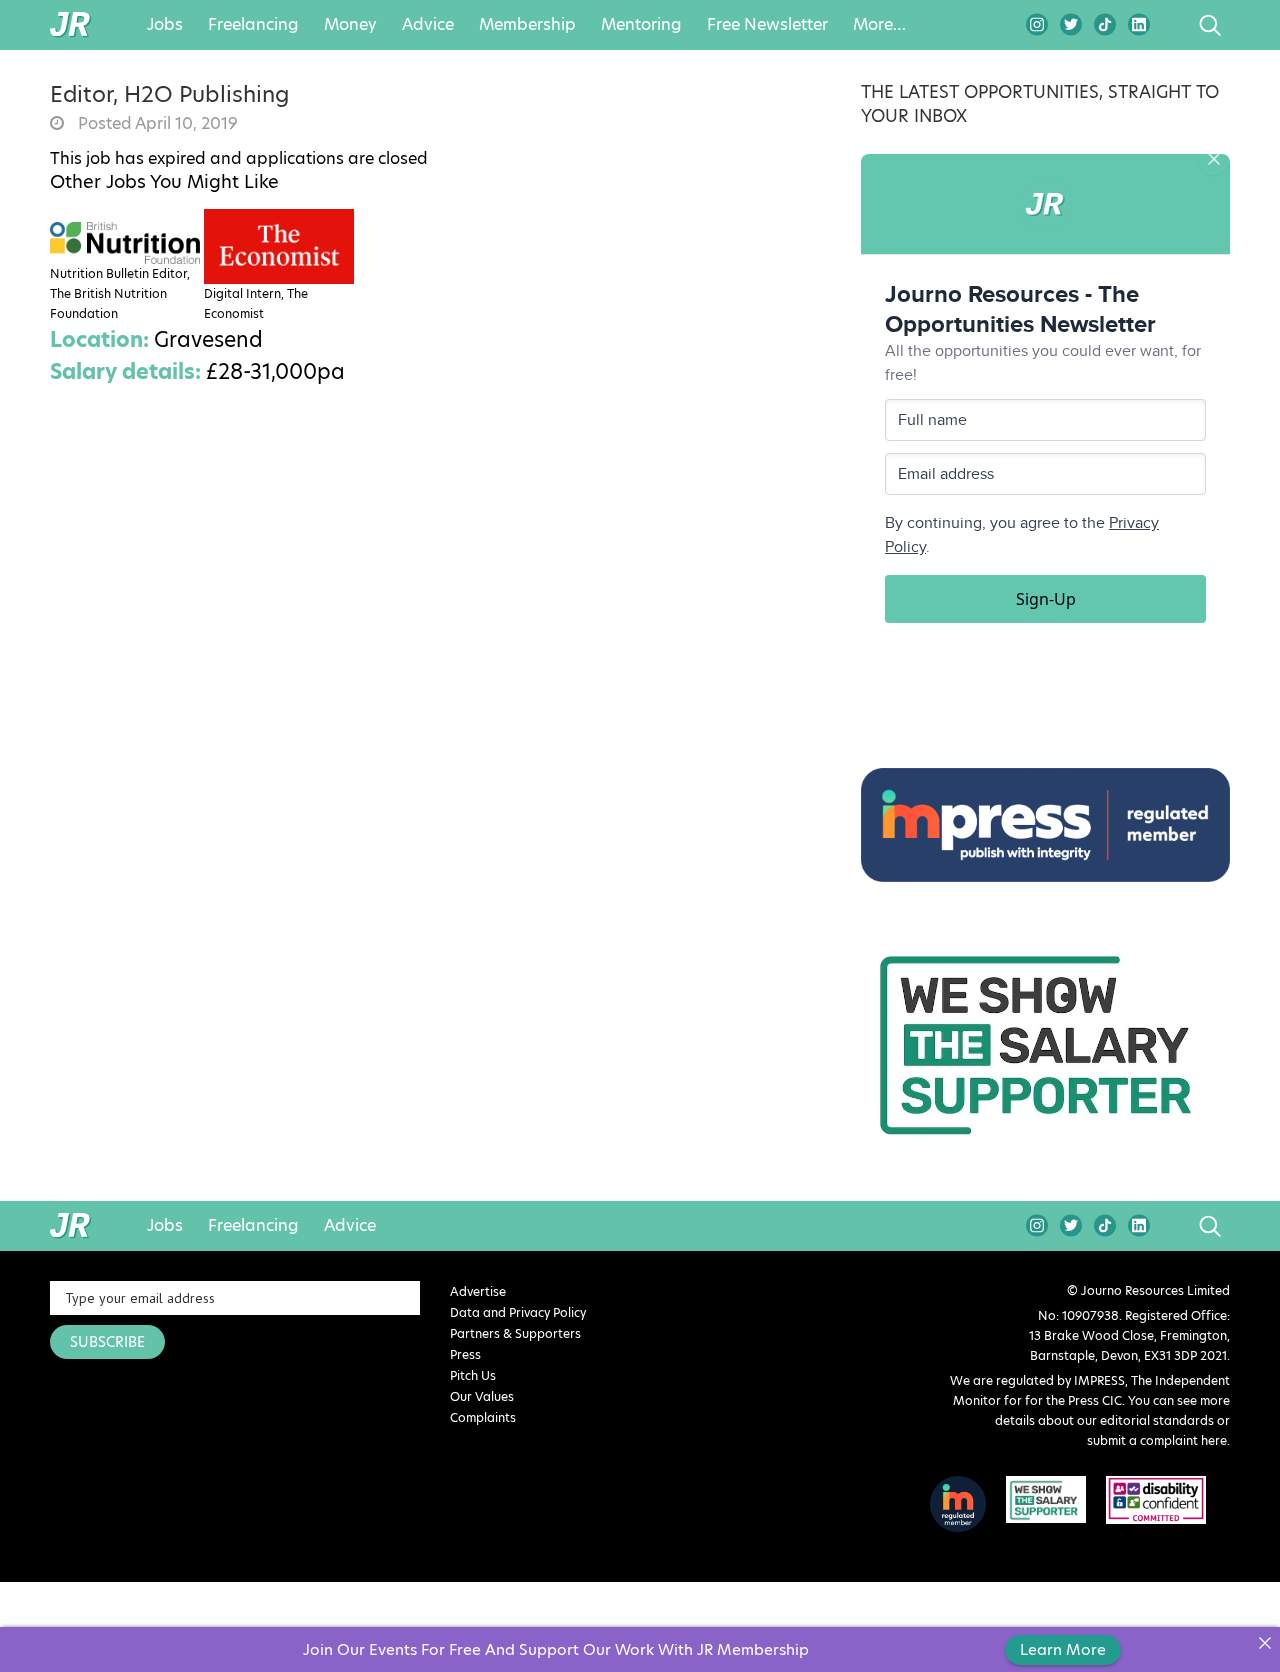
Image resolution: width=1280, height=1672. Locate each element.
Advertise (478, 1291)
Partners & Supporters (515, 1333)
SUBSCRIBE (107, 1342)
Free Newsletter (767, 25)
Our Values (482, 1396)
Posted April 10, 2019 (156, 124)
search (1172, 25)
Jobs (165, 25)
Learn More (1063, 1649)
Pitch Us (473, 1375)
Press (465, 1354)
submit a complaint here (1157, 1440)
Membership (527, 25)
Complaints (483, 1417)
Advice (428, 25)
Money (350, 25)
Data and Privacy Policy (518, 1312)
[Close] (1264, 1642)
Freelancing (253, 25)
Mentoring (641, 25)
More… (879, 25)
